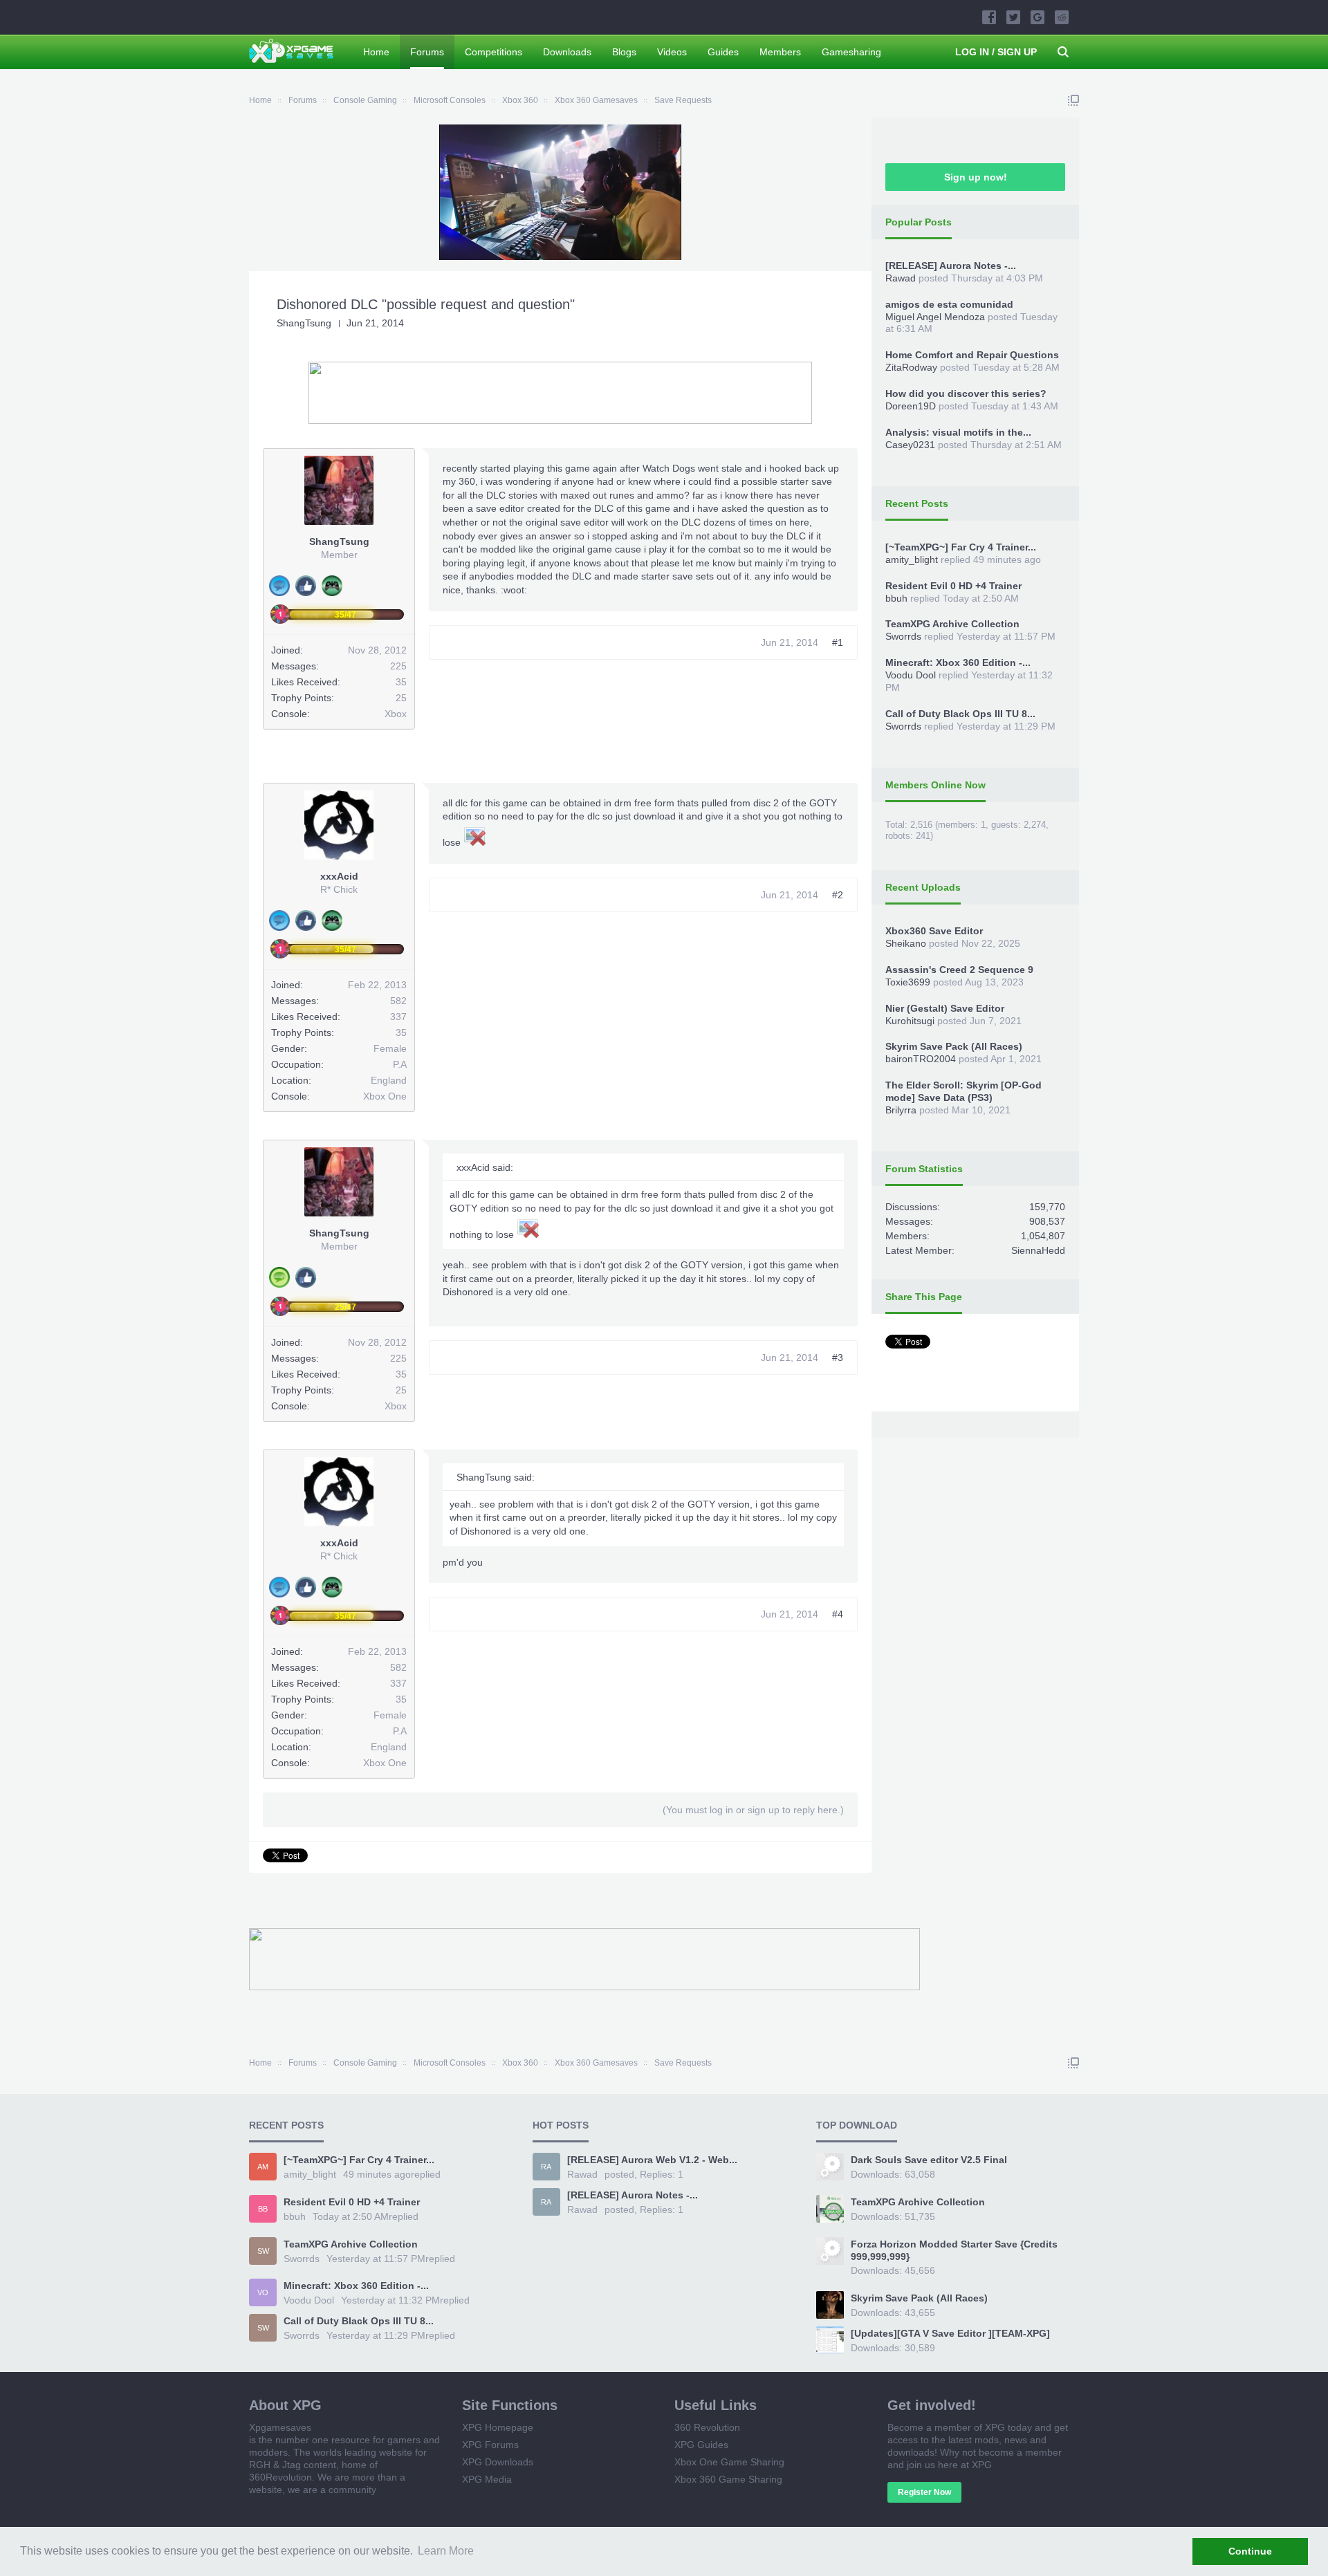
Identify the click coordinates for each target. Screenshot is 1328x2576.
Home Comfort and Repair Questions (972, 355)
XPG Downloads (498, 2462)
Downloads (567, 52)
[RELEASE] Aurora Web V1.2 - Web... (652, 2160)
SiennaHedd (1038, 1250)
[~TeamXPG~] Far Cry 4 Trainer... (961, 547)
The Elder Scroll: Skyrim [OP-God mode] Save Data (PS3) (963, 1091)
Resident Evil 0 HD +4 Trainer (953, 586)
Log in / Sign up (996, 52)
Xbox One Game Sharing (729, 2462)
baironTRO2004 (921, 1059)
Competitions (494, 52)
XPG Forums (490, 2445)
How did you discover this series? (966, 393)
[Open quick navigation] (1073, 100)
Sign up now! (976, 177)
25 (401, 698)
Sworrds (903, 636)
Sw (263, 2251)
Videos (672, 52)
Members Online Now (935, 785)
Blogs (624, 52)
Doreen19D (911, 406)
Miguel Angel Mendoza (935, 317)
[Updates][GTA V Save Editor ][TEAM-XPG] (950, 2333)
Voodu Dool (911, 675)
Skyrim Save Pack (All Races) (954, 1046)
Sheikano (906, 943)
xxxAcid (339, 876)
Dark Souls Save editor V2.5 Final (929, 2160)
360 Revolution (707, 2427)
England (389, 1080)
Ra (546, 2167)
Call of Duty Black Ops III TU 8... (960, 714)
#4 (838, 1614)
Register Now (924, 2492)
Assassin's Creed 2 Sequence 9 (959, 970)
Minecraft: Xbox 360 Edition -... (958, 662)
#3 (838, 1358)
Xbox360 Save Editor (934, 931)
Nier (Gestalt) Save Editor (945, 1008)
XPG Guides (701, 2445)
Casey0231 (910, 445)
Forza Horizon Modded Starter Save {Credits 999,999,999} (954, 2250)
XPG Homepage (498, 2427)
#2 (838, 895)
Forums (427, 52)
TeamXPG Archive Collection (952, 624)
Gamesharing (851, 52)
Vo (263, 2292)
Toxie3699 (908, 982)
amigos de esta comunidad (949, 304)
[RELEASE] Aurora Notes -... (951, 266)
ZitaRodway (911, 367)
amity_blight (912, 559)
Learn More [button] (446, 2551)
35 (401, 1032)
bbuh (896, 598)
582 (398, 1001)
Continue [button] (1250, 2551)
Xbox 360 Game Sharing (728, 2479)
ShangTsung (304, 323)
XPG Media (487, 2479)
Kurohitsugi (910, 1021)
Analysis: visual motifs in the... (958, 432)
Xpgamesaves (280, 2427)
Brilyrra (901, 1110)
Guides (723, 52)
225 (398, 666)
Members (780, 52)
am (263, 2167)
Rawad (901, 278)
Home (376, 52)
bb (263, 2209)
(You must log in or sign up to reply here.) (753, 1810)
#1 (838, 642)
